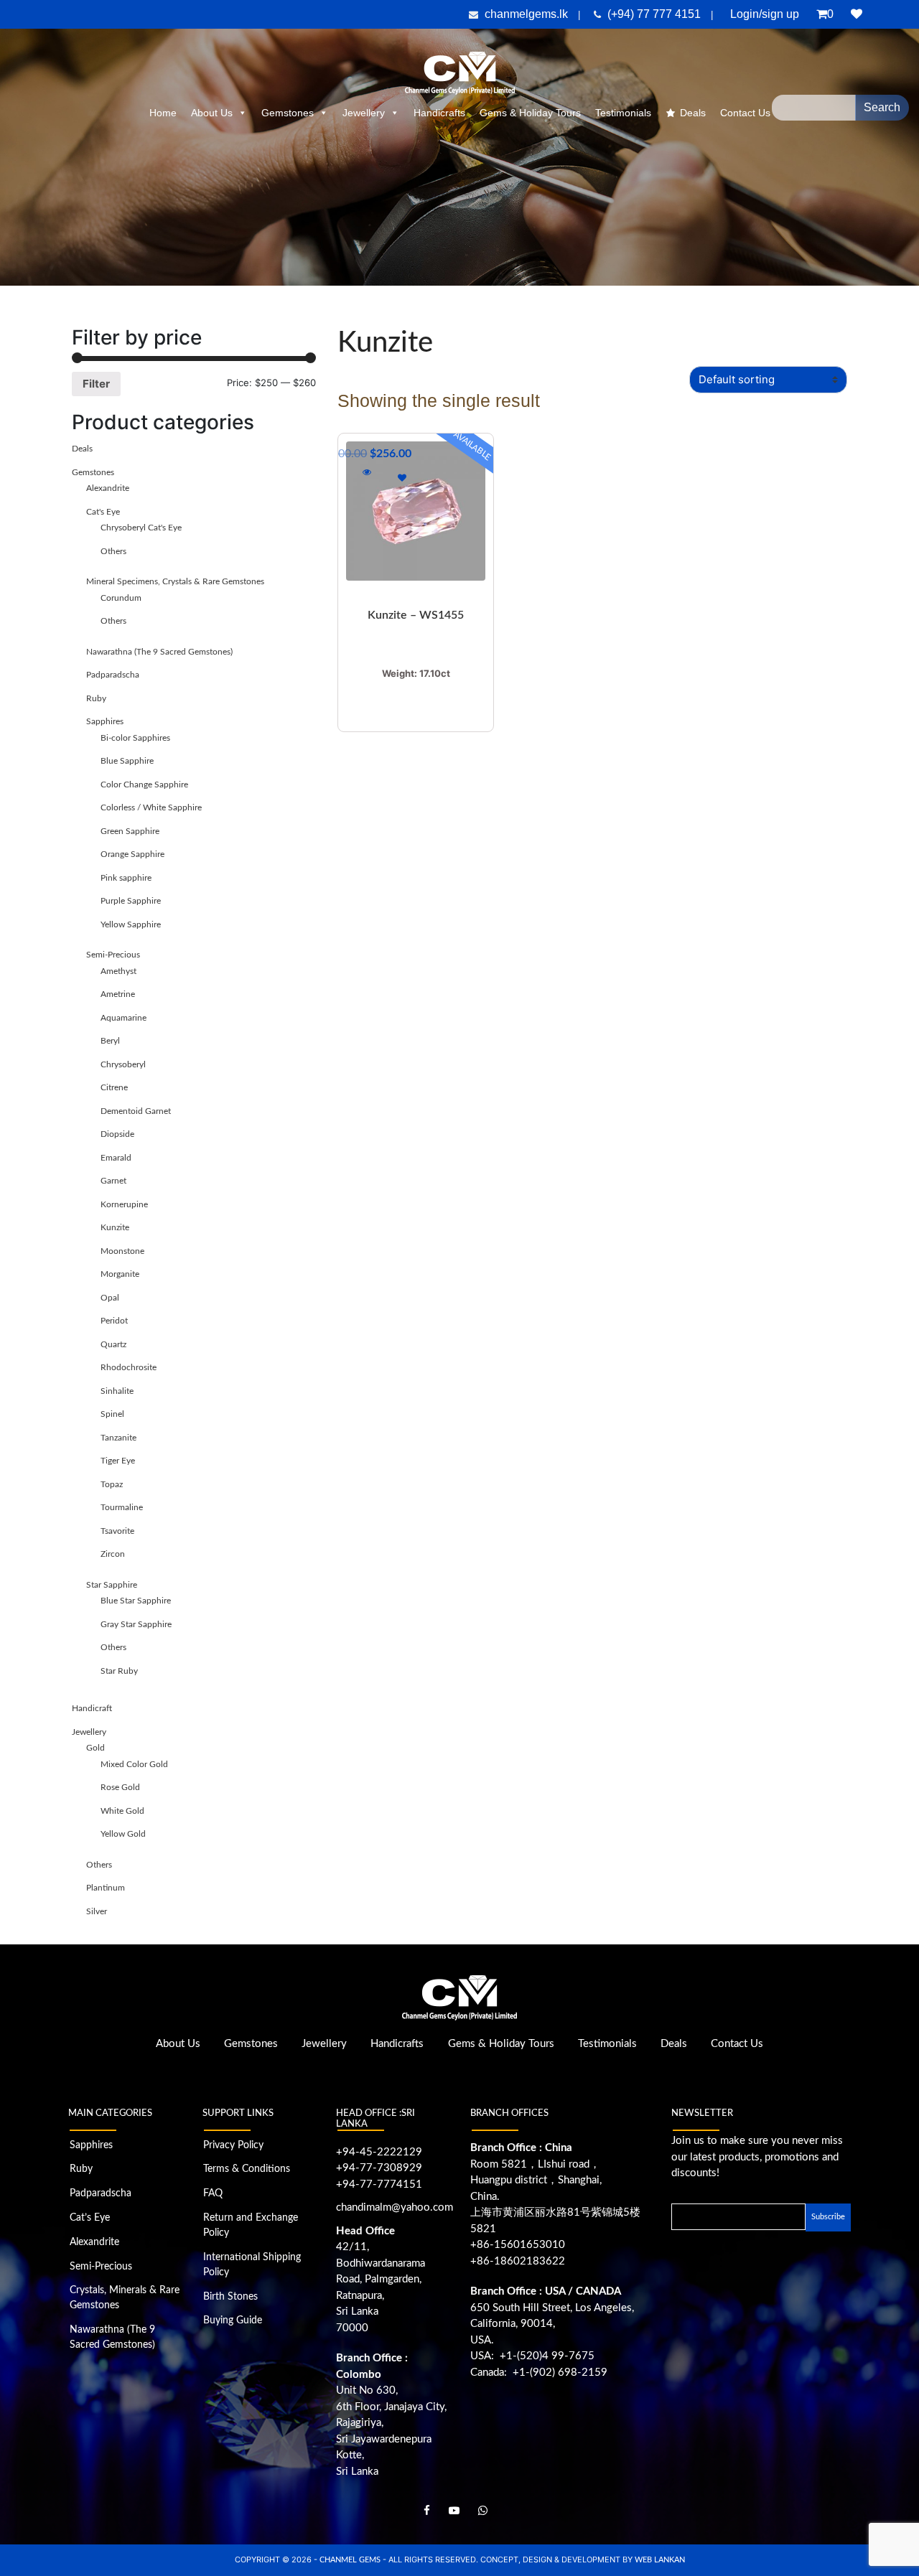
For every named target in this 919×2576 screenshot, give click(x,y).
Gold (95, 1748)
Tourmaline (122, 1507)
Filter (96, 384)
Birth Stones (230, 2297)
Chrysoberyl (123, 1064)
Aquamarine (123, 1018)
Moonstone (122, 1251)
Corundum (121, 598)
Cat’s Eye (90, 2218)
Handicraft (92, 1708)
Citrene (114, 1087)
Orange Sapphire (132, 854)
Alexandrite (108, 488)
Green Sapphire (130, 831)
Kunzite (115, 1227)
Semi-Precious (113, 955)
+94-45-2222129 (379, 2152)
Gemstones (288, 113)
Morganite (120, 1274)
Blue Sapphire (127, 761)
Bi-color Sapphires (135, 738)
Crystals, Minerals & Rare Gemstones (125, 2298)
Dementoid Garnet (136, 1111)
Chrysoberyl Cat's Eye (141, 528)
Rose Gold (120, 1787)
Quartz (113, 1344)
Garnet (113, 1181)
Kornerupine (124, 1204)
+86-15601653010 (518, 2245)
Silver (97, 1911)
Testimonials (623, 113)
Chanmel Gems (351, 2560)
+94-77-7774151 (379, 2184)
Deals (693, 113)
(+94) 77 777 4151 (656, 14)
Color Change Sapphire (144, 784)
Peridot (114, 1321)
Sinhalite (117, 1391)
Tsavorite (117, 1531)
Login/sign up (765, 14)
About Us (212, 113)
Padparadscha (113, 675)
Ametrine (118, 994)
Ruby (96, 698)
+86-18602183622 (518, 2261)
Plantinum (106, 1888)
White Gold (122, 1811)
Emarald (116, 1158)
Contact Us (737, 2044)
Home (163, 113)
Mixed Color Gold (134, 1764)
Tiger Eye (118, 1461)
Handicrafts (439, 113)
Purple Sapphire (131, 901)
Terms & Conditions (247, 2169)
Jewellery (364, 113)
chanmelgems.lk (526, 14)
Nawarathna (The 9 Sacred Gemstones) (159, 652)
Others (113, 551)
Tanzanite (118, 1438)
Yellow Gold (123, 1834)
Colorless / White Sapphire (151, 807)
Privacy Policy (233, 2145)
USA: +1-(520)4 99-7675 (532, 2356)
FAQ (213, 2193)
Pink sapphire (126, 878)
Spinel (112, 1414)
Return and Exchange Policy (251, 2225)
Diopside (117, 1134)
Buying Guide (233, 2320)
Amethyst (118, 971)
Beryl (110, 1041)
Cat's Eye (103, 512)
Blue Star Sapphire (136, 1601)
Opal (110, 1298)
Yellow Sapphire (131, 924)
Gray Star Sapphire (136, 1624)
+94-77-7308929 (379, 2168)
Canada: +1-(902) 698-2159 (539, 2373)
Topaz (112, 1484)
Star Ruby (119, 1671)
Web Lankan (660, 2560)
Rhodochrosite (129, 1367)
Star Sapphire (112, 1585)
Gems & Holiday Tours (530, 113)
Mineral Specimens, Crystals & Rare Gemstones (175, 581)
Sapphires (105, 721)
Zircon (113, 1554)
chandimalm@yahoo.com (395, 2207)
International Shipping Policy (252, 2265)
